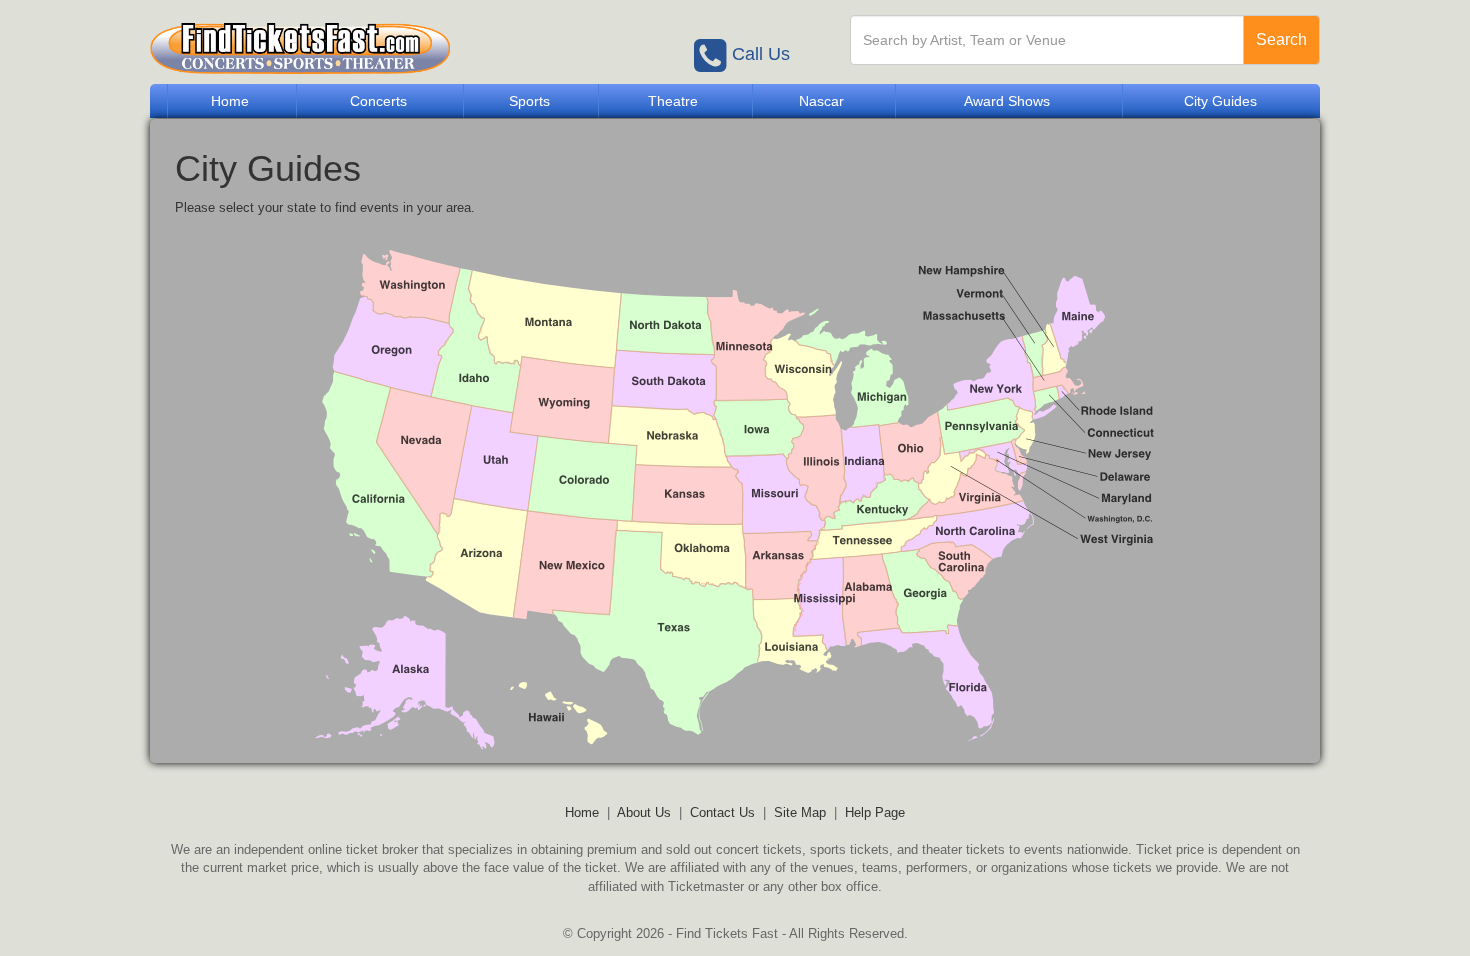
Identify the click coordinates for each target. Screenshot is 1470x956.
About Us (644, 812)
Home (230, 101)
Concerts (378, 101)
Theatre (673, 101)
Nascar (821, 101)
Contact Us (722, 812)
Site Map (800, 812)
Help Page (875, 812)
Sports (529, 101)
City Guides (1220, 101)
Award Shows (1007, 101)
